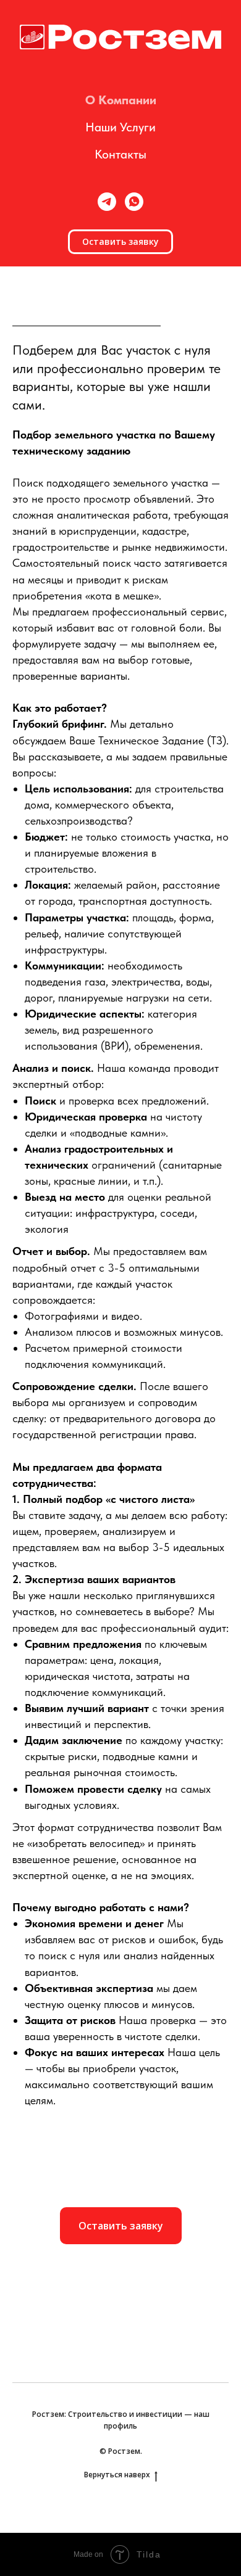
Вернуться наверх (117, 2475)
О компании (121, 100)
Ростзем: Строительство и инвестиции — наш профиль (121, 2420)
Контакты (120, 154)
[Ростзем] (134, 202)
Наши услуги (120, 127)
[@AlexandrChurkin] (107, 202)
